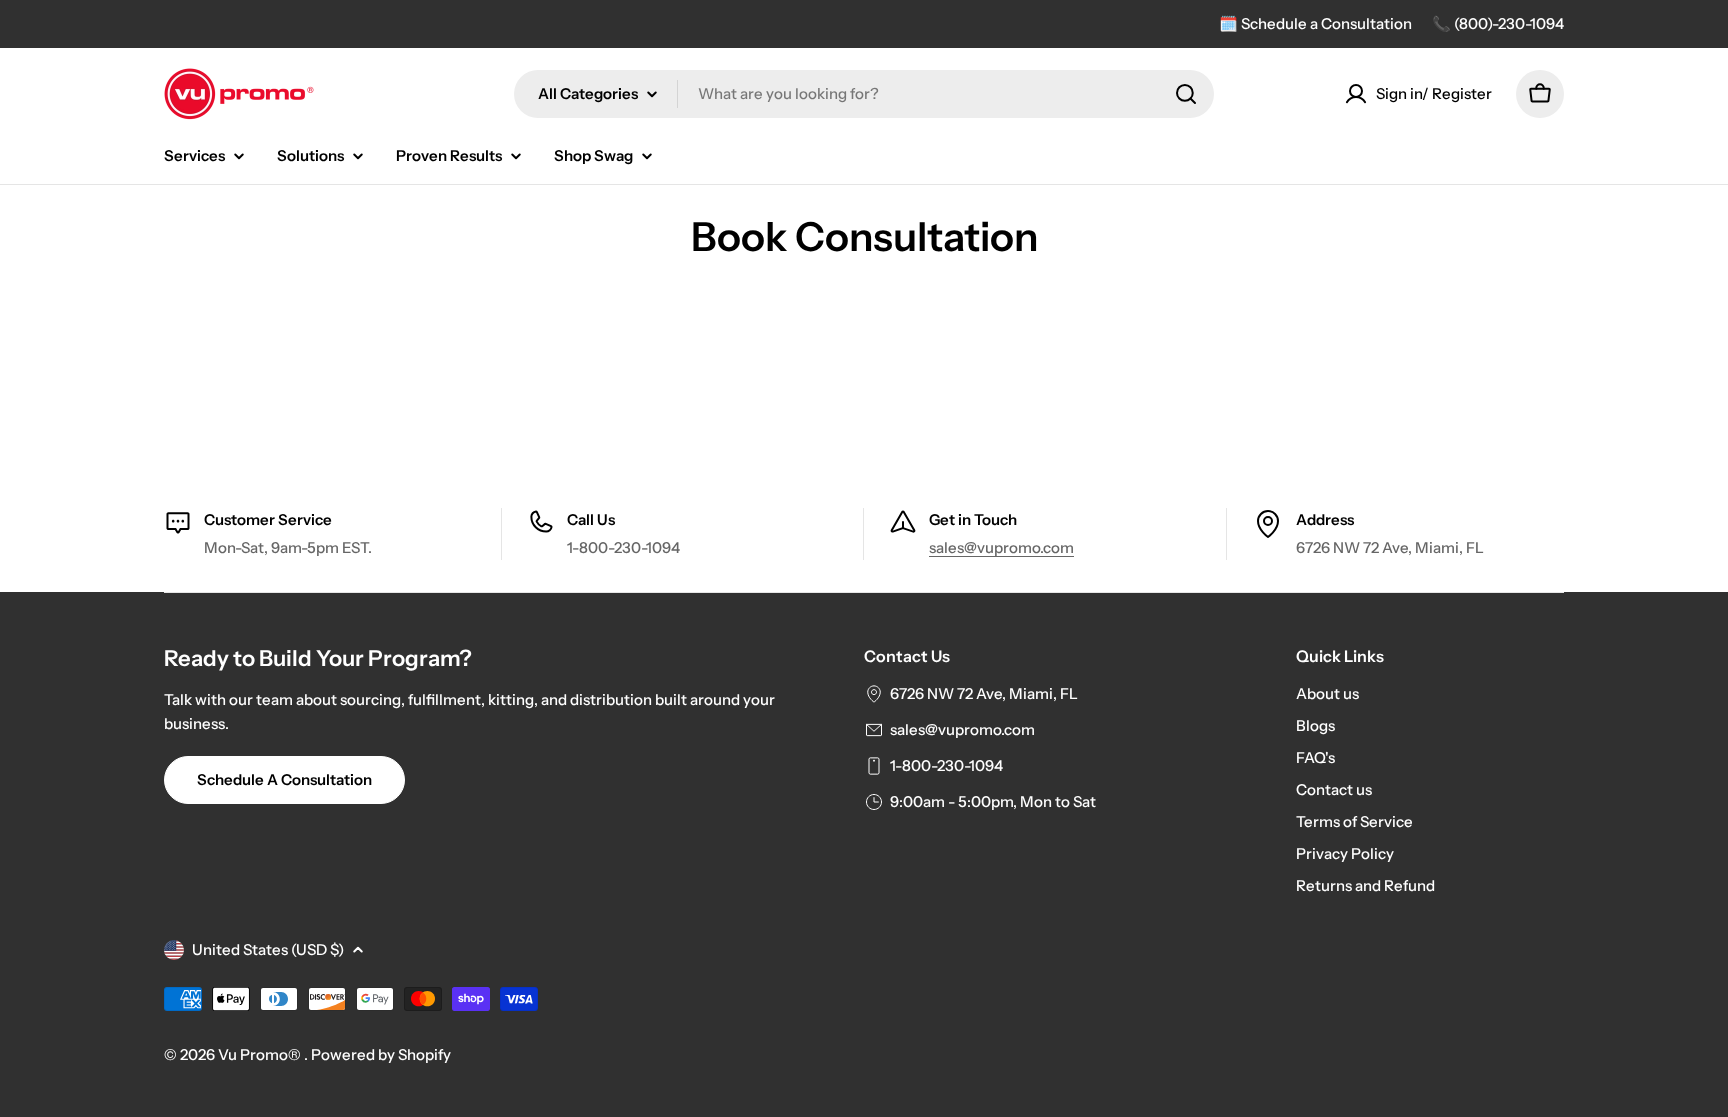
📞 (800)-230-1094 (1498, 23)
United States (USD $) (268, 949)
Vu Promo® (261, 1054)
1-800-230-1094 (946, 765)
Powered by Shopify (381, 1054)
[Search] (1186, 94)
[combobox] (864, 94)
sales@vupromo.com (1001, 547)
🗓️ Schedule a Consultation (1315, 23)
